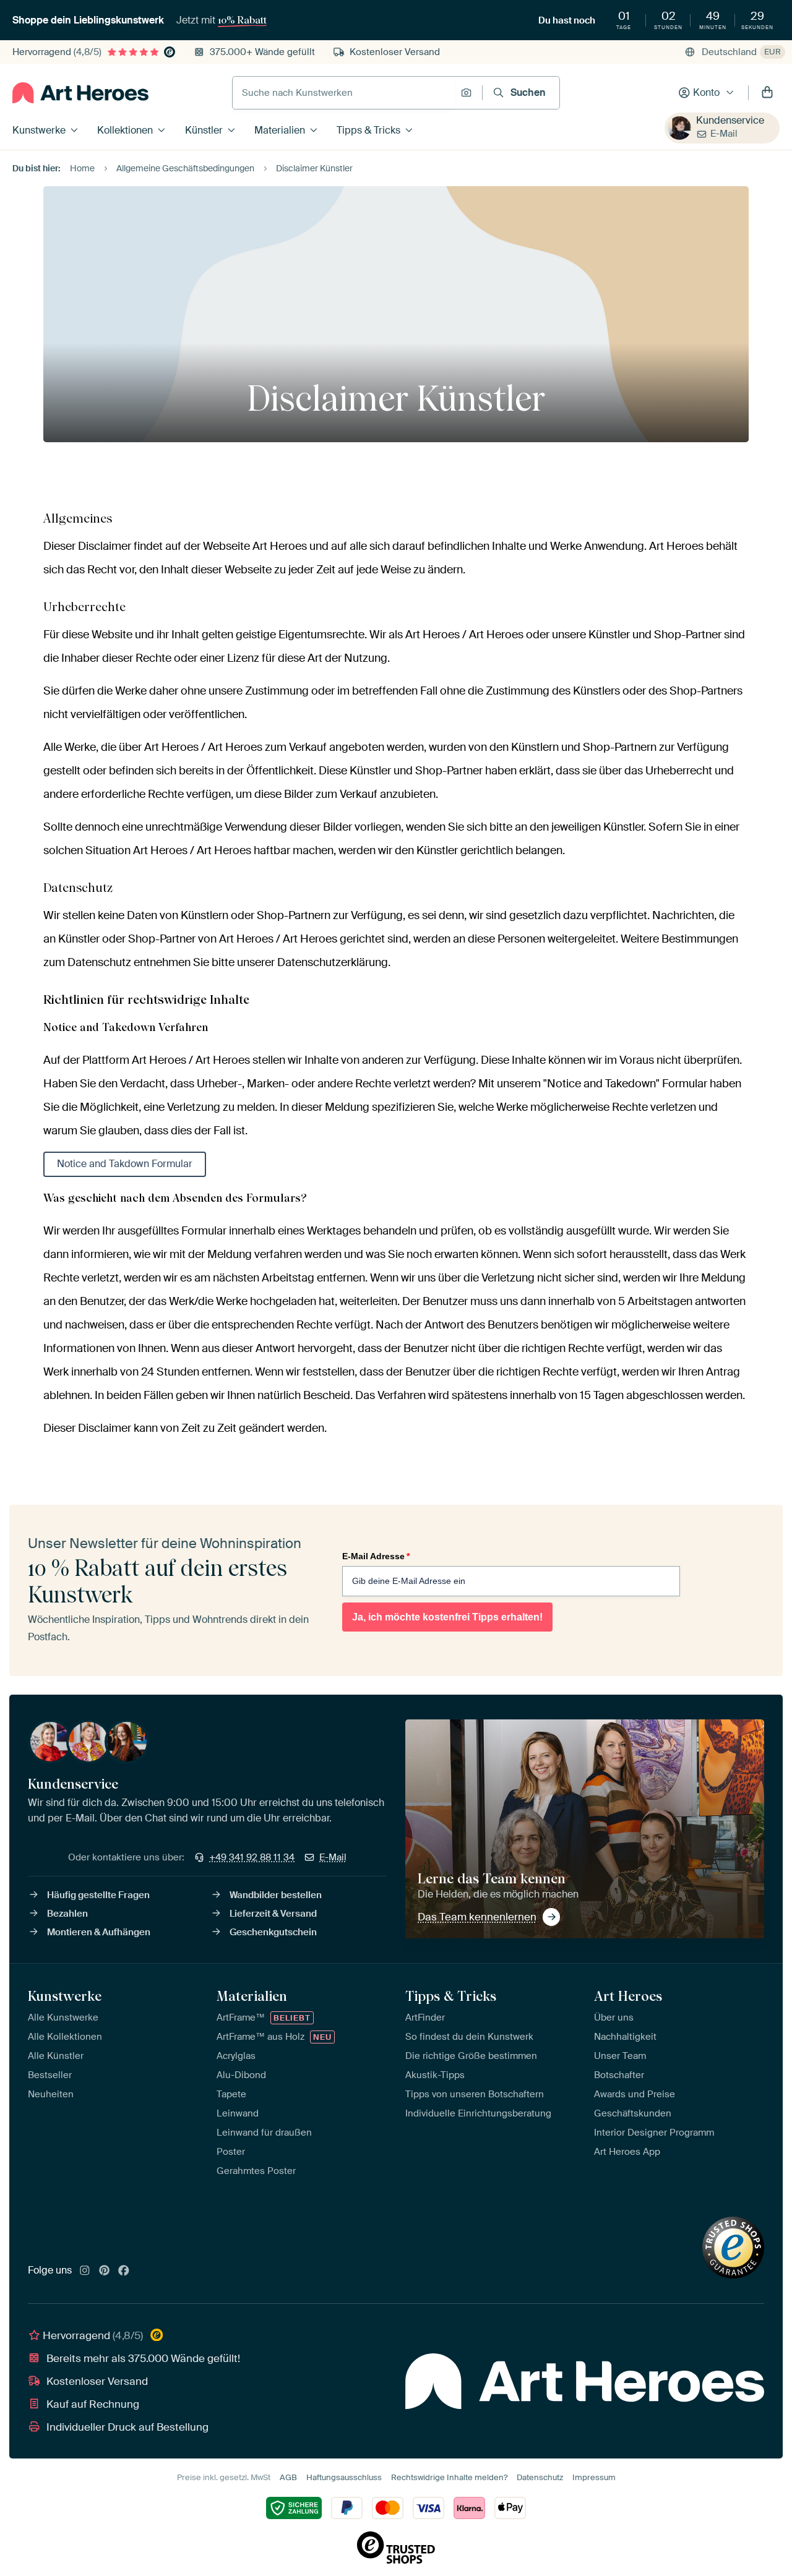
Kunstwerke (39, 130)
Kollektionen (125, 130)
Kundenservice (730, 120)
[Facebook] (124, 2271)
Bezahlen (67, 1914)
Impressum (594, 2477)
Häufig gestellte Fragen (98, 1895)
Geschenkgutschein (273, 1932)
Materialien (280, 130)
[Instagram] (85, 2271)
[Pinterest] (105, 2271)
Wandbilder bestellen (276, 1895)
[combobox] (343, 93)
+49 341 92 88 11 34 (252, 1857)
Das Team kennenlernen (477, 1917)
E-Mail (724, 134)
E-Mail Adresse (376, 1556)
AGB (288, 2477)
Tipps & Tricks (368, 130)
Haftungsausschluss (344, 2477)
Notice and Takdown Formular (125, 1164)
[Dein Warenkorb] (767, 93)
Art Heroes (628, 1996)
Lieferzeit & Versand (273, 1914)
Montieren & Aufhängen (99, 1932)
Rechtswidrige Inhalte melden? (449, 2477)
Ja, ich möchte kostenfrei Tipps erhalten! (447, 1617)
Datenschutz (540, 2477)
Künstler (204, 130)
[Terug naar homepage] (80, 93)
